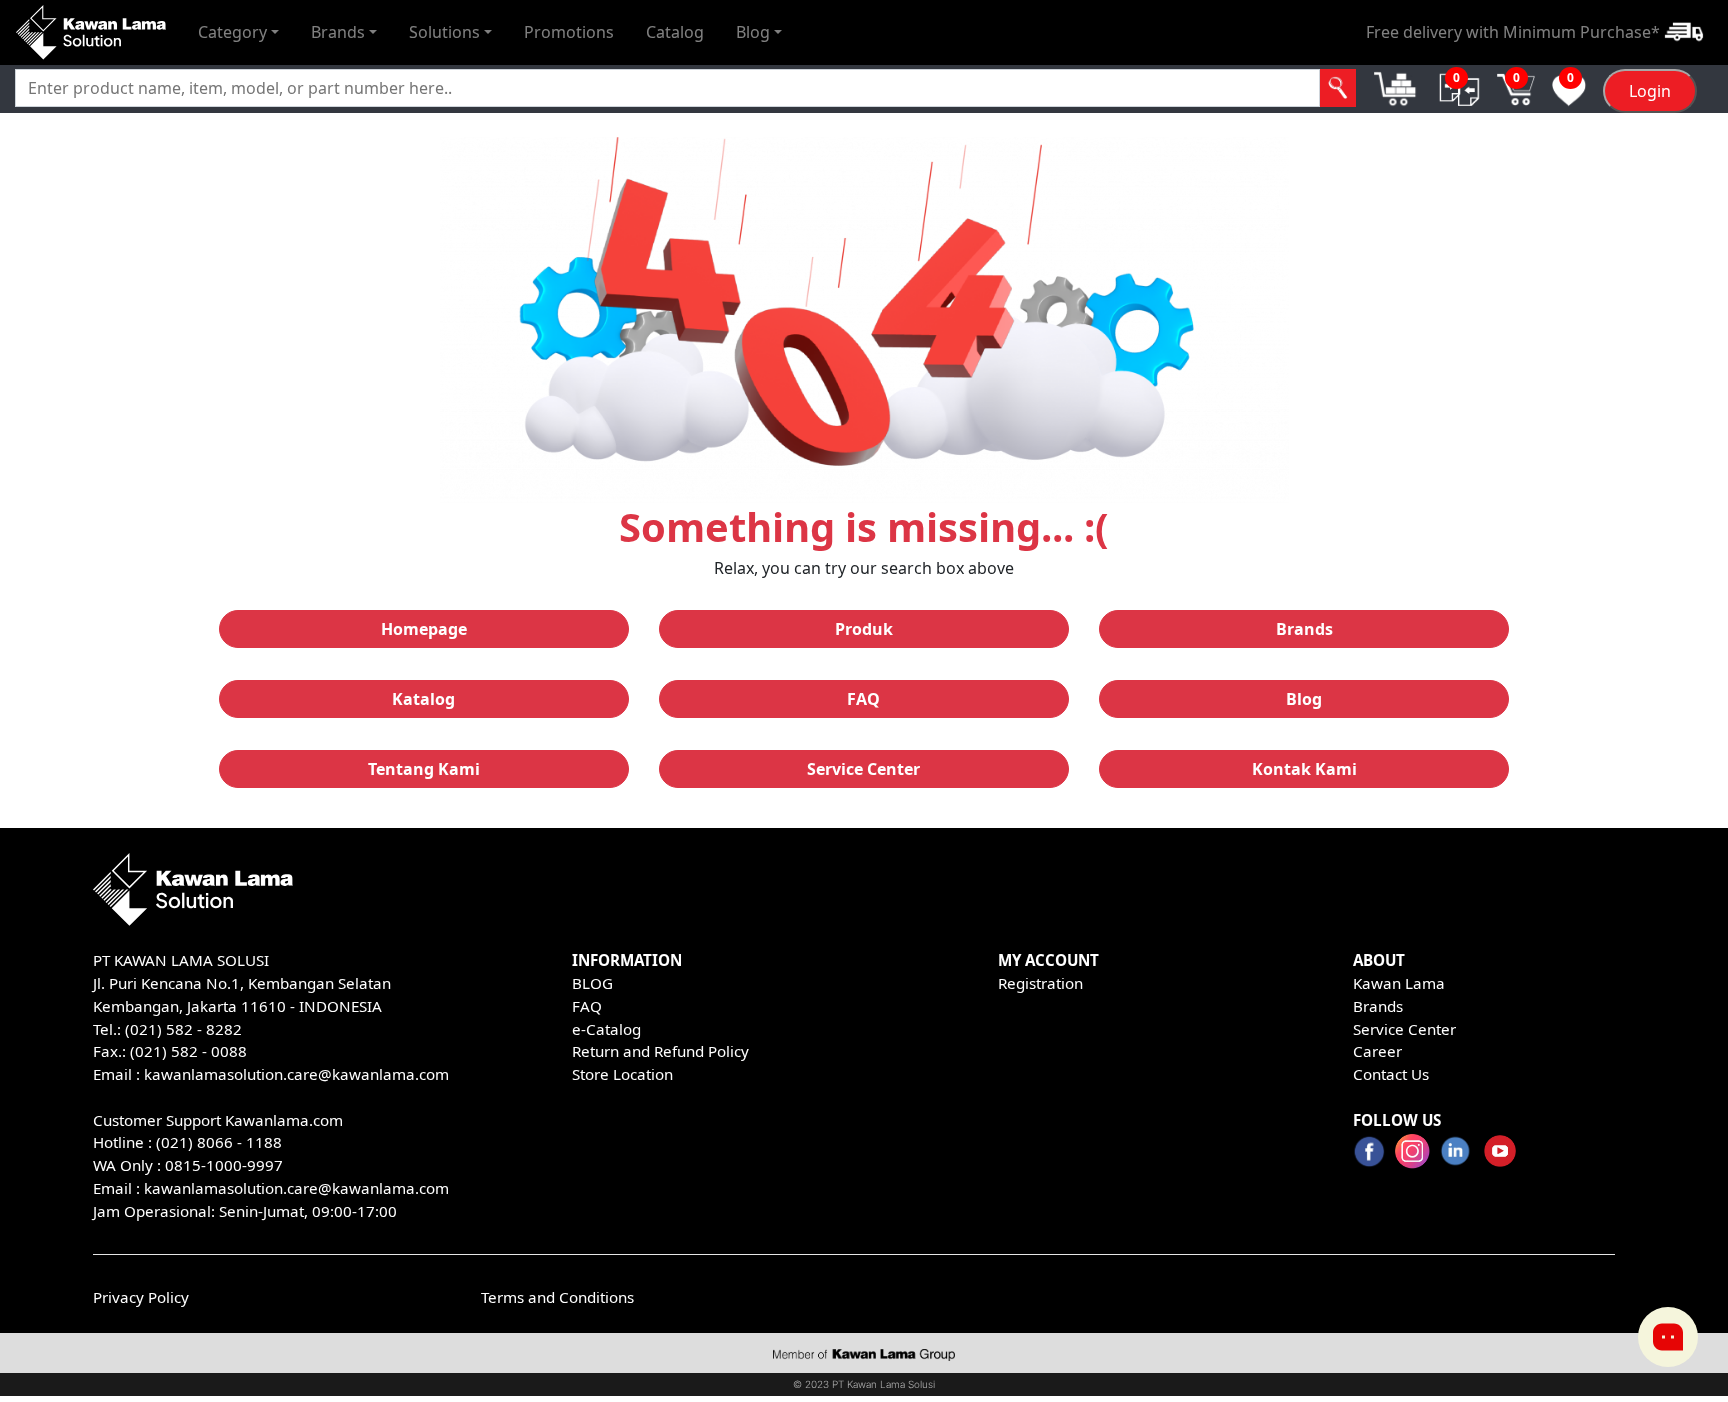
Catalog (675, 32)
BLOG (592, 983)
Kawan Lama (1399, 983)
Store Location (622, 1074)
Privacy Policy (141, 1297)
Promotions (569, 32)
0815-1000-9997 (224, 1165)
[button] (238, 32)
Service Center (1404, 1029)
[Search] (1338, 88)
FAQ (587, 1006)
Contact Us (1391, 1074)
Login (1650, 91)
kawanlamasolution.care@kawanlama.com (296, 1074)
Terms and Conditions (557, 1297)
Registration (1040, 983)
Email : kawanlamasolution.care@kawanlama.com (271, 1188)
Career (1377, 1051)
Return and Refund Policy (660, 1051)
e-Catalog (606, 1029)
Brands (1378, 1006)
